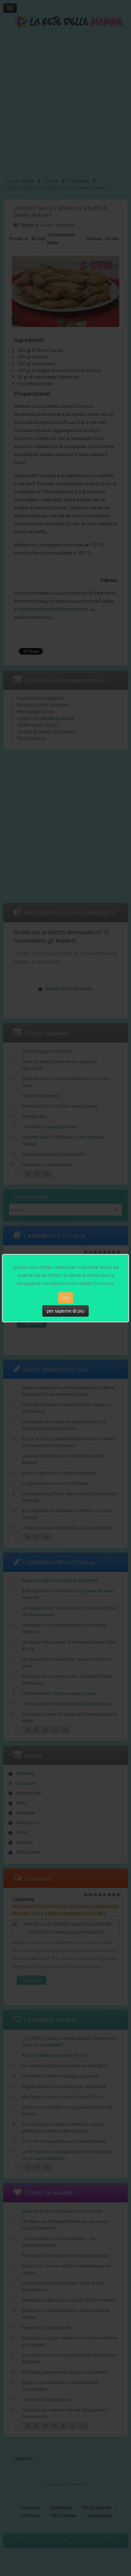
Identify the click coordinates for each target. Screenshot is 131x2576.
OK (66, 1298)
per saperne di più (65, 1311)
